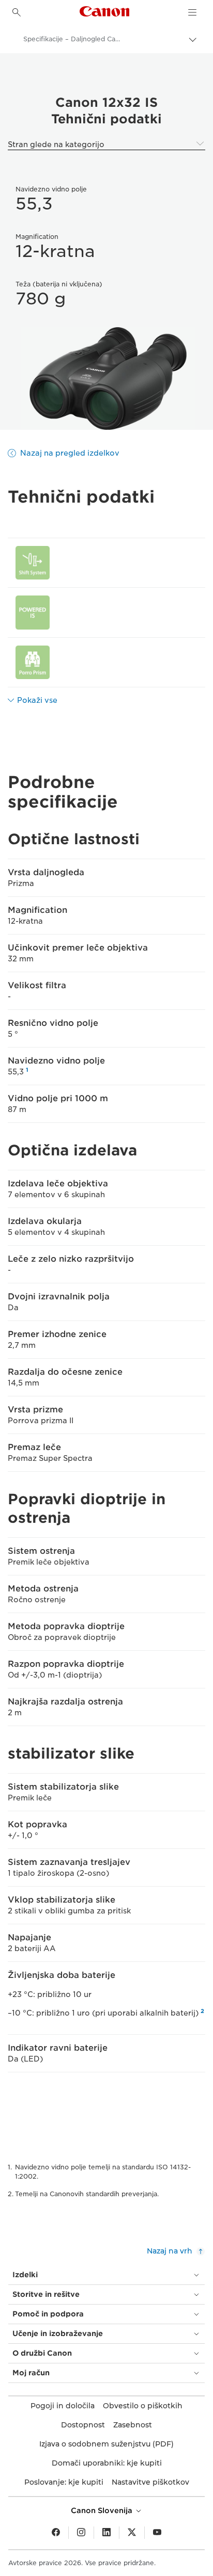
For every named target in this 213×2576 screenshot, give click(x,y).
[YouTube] (157, 2533)
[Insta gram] (81, 2533)
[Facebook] (56, 2533)
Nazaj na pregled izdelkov (70, 453)
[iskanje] (17, 12)
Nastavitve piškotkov (150, 2482)
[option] (106, 379)
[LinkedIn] (106, 2533)
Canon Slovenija (103, 2510)
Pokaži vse (37, 700)
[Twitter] (132, 2533)
